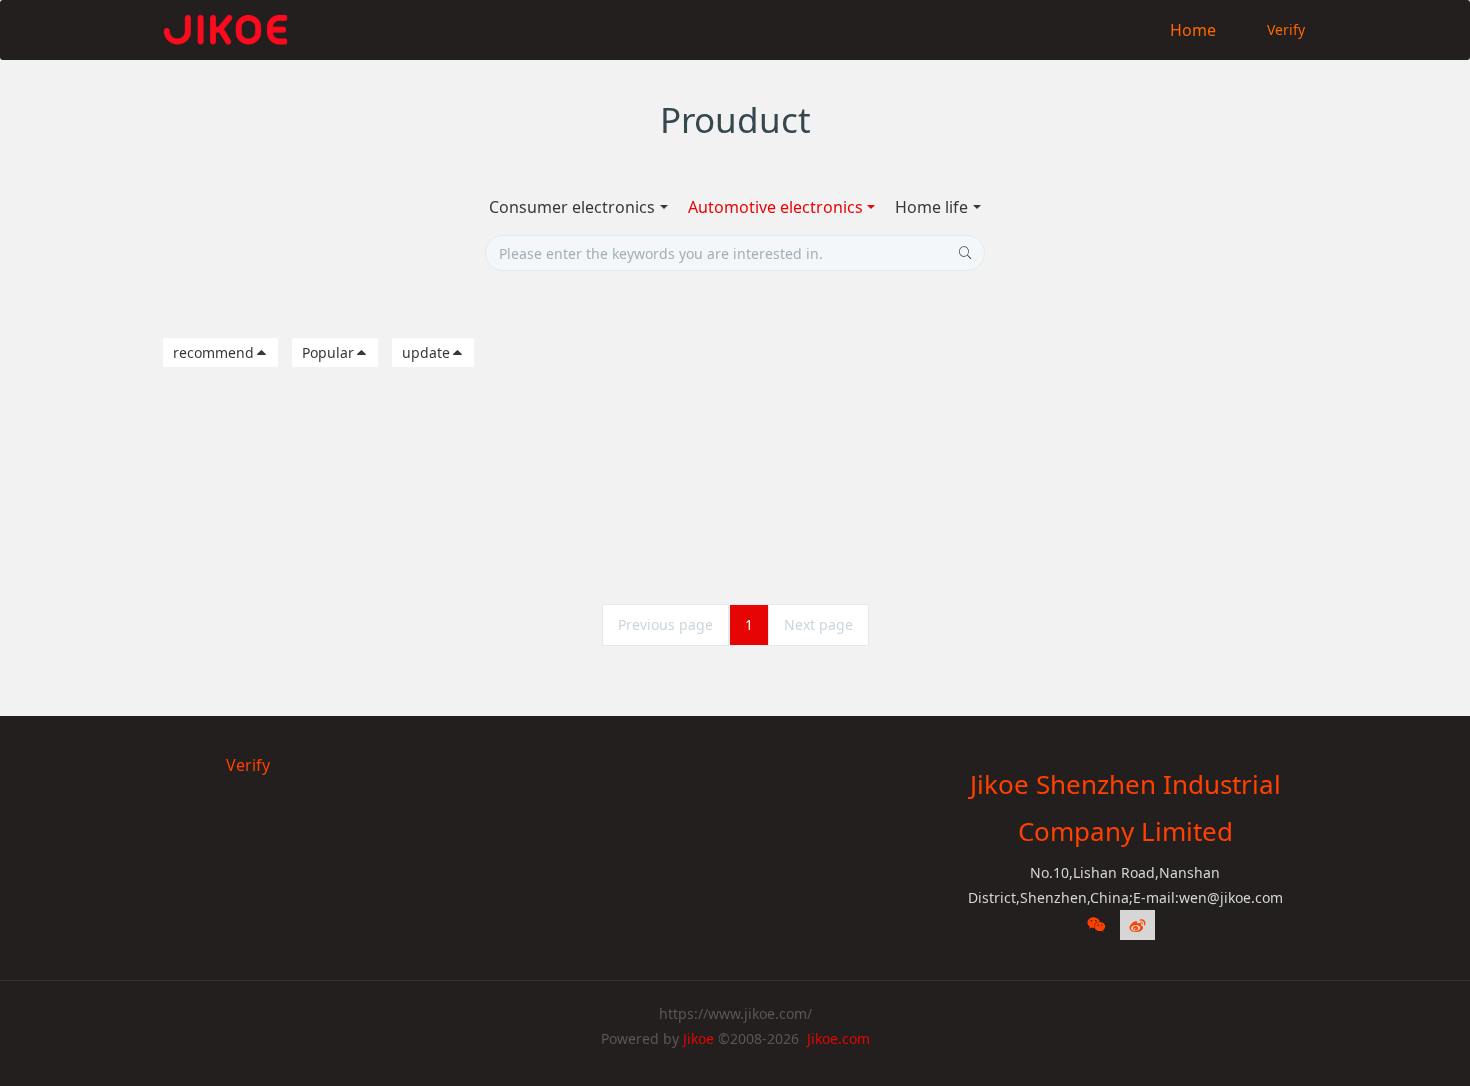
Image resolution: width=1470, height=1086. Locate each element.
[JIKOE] (225, 30)
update (426, 352)
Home (1193, 30)
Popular (328, 352)
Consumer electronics (572, 207)
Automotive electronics (775, 207)
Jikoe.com (838, 1038)
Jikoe (698, 1038)
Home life (931, 207)
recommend (213, 352)
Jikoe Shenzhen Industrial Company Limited (1125, 807)
